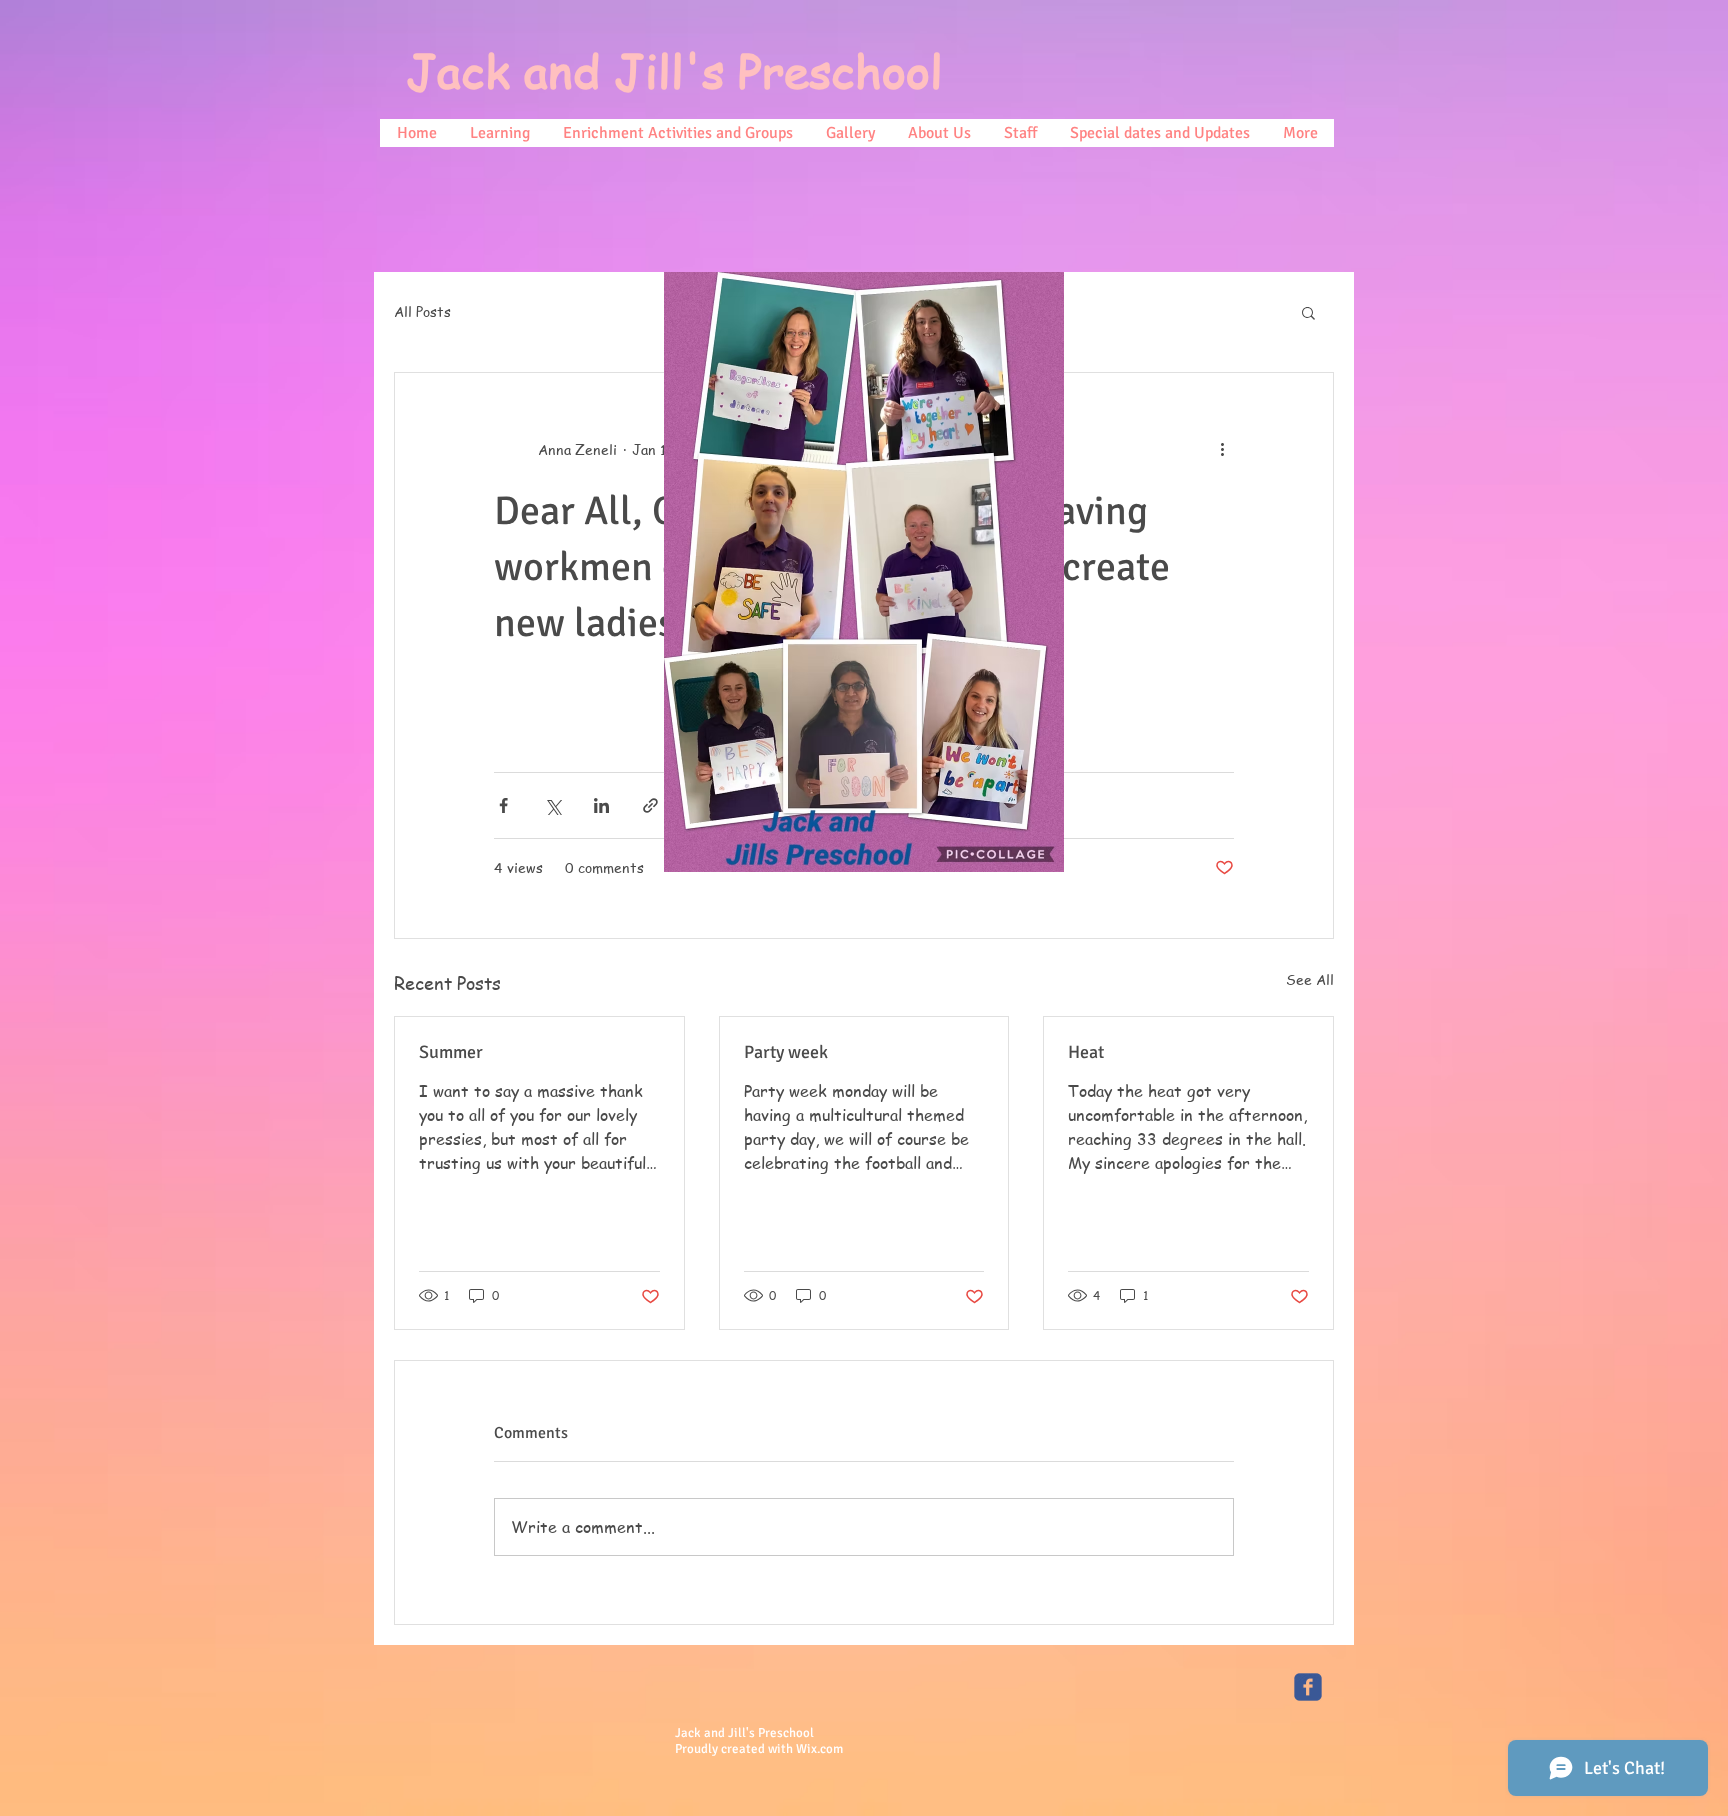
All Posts (422, 311)
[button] (1308, 312)
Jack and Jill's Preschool (674, 71)
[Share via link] (650, 805)
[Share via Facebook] (503, 805)
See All (1310, 979)
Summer (451, 1052)
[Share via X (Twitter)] (552, 805)
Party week (786, 1052)
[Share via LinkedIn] (601, 805)
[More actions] (1222, 449)
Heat (1086, 1052)
